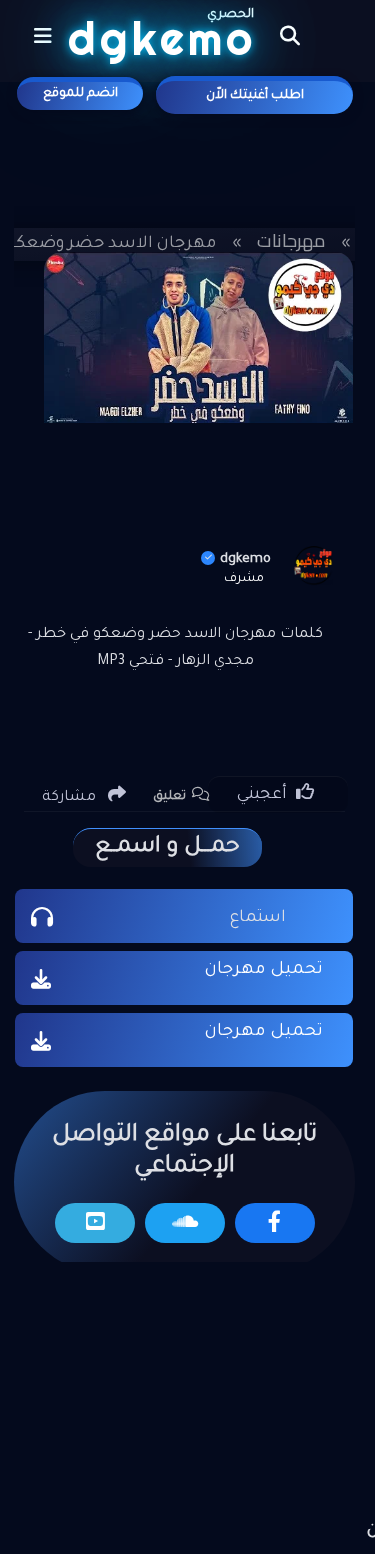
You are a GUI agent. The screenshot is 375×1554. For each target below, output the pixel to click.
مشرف (244, 579)
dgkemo (245, 559)
